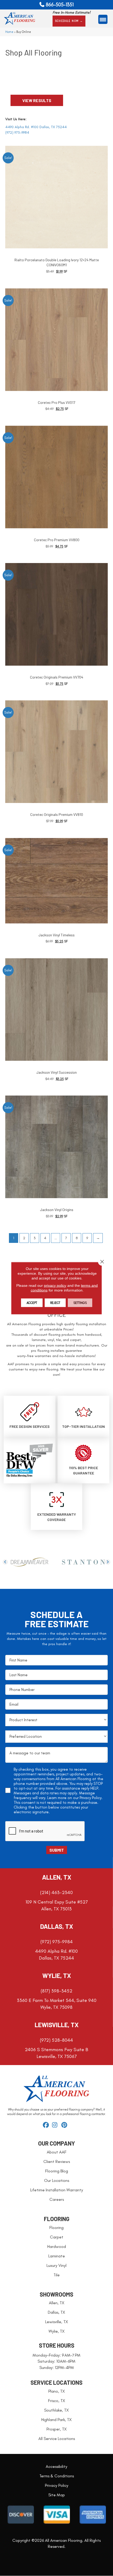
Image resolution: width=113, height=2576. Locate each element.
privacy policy (55, 1285)
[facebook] (47, 2125)
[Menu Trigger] (103, 19)
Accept (32, 1303)
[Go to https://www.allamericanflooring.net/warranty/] (57, 1507)
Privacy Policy (91, 1798)
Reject (55, 1303)
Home (9, 32)
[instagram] (56, 2125)
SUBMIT (57, 1850)
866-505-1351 (60, 5)
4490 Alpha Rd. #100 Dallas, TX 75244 (36, 127)
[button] (69, 21)
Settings (80, 1303)
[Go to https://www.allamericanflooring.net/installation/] (83, 1416)
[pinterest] (65, 2125)
